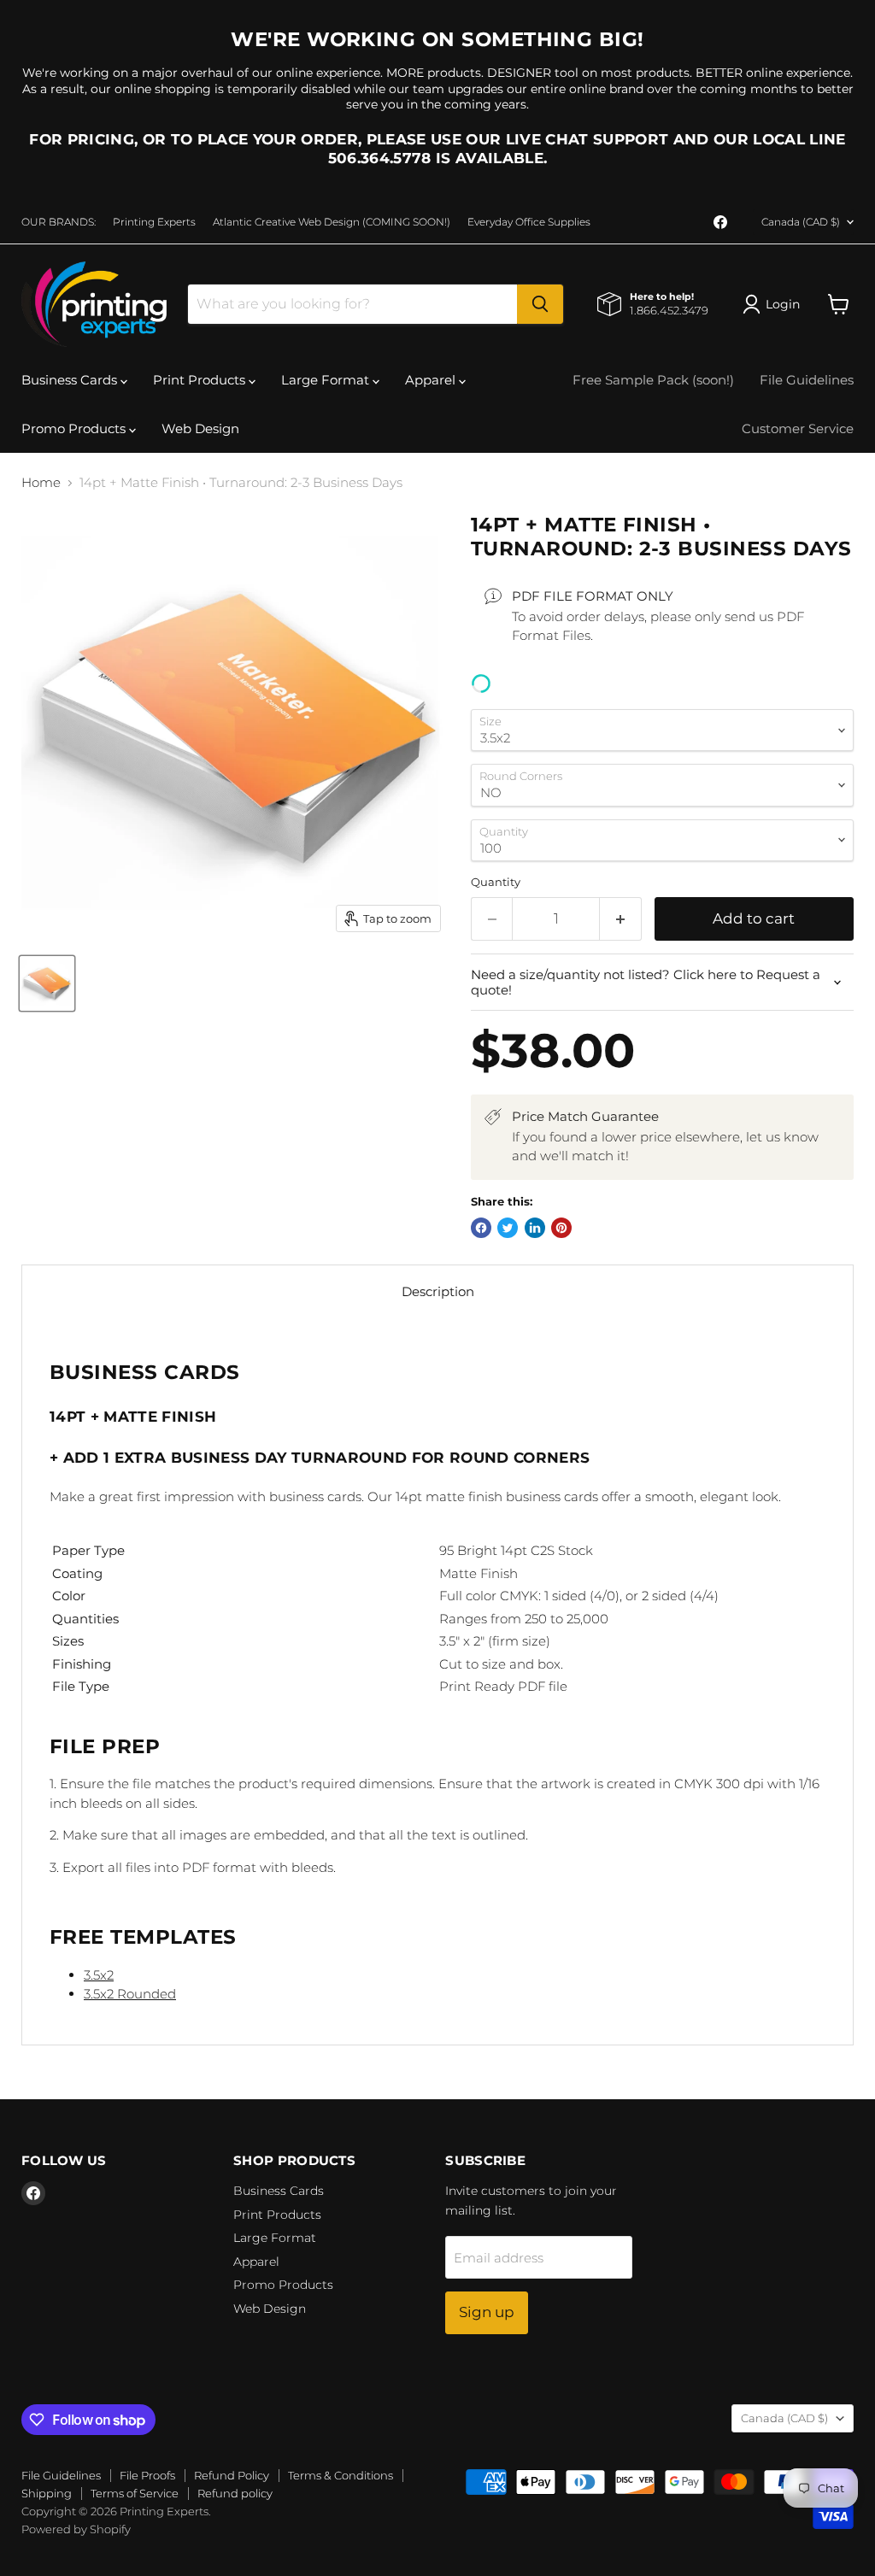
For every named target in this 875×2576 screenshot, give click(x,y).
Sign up (487, 2312)
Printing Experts (154, 222)
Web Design (200, 428)
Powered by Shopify (76, 2529)
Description (438, 1291)
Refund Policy (232, 2475)
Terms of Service (135, 2493)
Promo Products (75, 428)
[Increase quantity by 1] (621, 919)
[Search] (540, 304)
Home (41, 482)
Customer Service (798, 428)
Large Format (327, 380)
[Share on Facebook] (481, 1228)
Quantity (496, 882)
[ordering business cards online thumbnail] (47, 983)
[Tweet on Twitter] (508, 1228)
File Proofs (147, 2475)
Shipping (47, 2493)
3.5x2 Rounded (130, 1994)
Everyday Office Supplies (529, 222)
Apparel (432, 380)
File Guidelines (807, 380)
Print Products (201, 380)
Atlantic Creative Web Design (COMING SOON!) (332, 222)
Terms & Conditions (341, 2475)
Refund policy (235, 2493)
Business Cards (71, 380)
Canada (801, 222)
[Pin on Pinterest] (561, 1228)
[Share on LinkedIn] (535, 1228)
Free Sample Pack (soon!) (653, 380)
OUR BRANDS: (59, 222)
